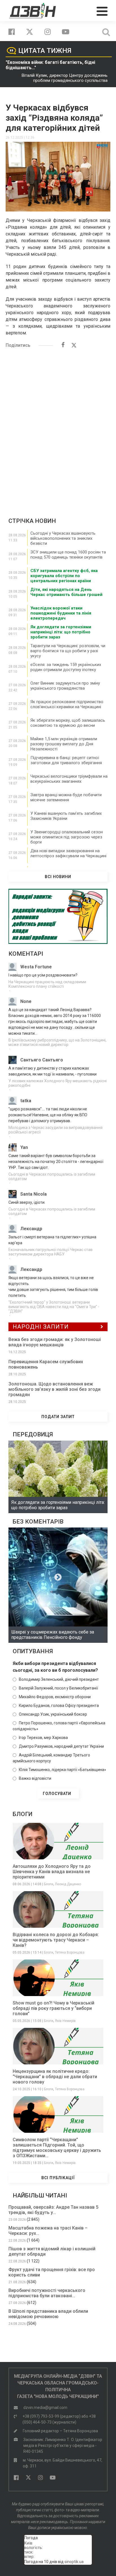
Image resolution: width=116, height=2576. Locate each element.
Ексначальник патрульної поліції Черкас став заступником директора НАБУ (51, 1252)
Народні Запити (41, 1327)
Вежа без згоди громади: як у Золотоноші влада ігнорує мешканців (55, 1342)
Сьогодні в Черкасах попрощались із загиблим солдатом (52, 1176)
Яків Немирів (65, 2021)
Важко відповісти (35, 1778)
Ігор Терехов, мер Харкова (43, 1738)
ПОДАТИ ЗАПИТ (58, 1417)
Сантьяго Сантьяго (42, 1060)
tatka (26, 1101)
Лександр (31, 1229)
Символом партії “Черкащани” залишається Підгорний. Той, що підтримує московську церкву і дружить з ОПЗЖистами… (57, 2148)
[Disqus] (58, 425)
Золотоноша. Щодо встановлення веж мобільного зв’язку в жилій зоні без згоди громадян (54, 1389)
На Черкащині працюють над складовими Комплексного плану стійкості (47, 984)
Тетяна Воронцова (70, 1952)
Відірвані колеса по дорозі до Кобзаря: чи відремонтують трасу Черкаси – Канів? (56, 1940)
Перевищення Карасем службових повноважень (46, 1364)
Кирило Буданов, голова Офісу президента (59, 1706)
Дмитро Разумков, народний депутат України (61, 1746)
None (26, 1001)
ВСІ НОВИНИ (58, 877)
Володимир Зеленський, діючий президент (59, 1679)
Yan (24, 1147)
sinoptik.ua (74, 2562)
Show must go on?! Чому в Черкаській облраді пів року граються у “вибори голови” (53, 2008)
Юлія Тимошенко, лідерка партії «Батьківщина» (63, 1770)
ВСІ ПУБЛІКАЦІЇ (58, 2178)
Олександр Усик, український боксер (53, 1714)
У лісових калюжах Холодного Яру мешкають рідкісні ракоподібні (58, 1083)
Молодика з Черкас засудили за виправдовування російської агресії (55, 1130)
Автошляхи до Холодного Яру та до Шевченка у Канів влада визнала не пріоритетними (52, 1872)
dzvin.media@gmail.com (45, 2408)
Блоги (49, 1884)
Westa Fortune (36, 967)
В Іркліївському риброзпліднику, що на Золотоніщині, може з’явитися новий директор (57, 1042)
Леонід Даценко (68, 1884)
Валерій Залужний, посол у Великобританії (58, 1688)
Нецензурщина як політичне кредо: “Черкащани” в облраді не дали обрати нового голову (55, 2077)
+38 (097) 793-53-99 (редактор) (52, 2416)
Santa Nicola (34, 1194)
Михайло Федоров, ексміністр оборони (55, 1697)
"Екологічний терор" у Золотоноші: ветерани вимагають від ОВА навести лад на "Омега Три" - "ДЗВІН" (54, 1307)
